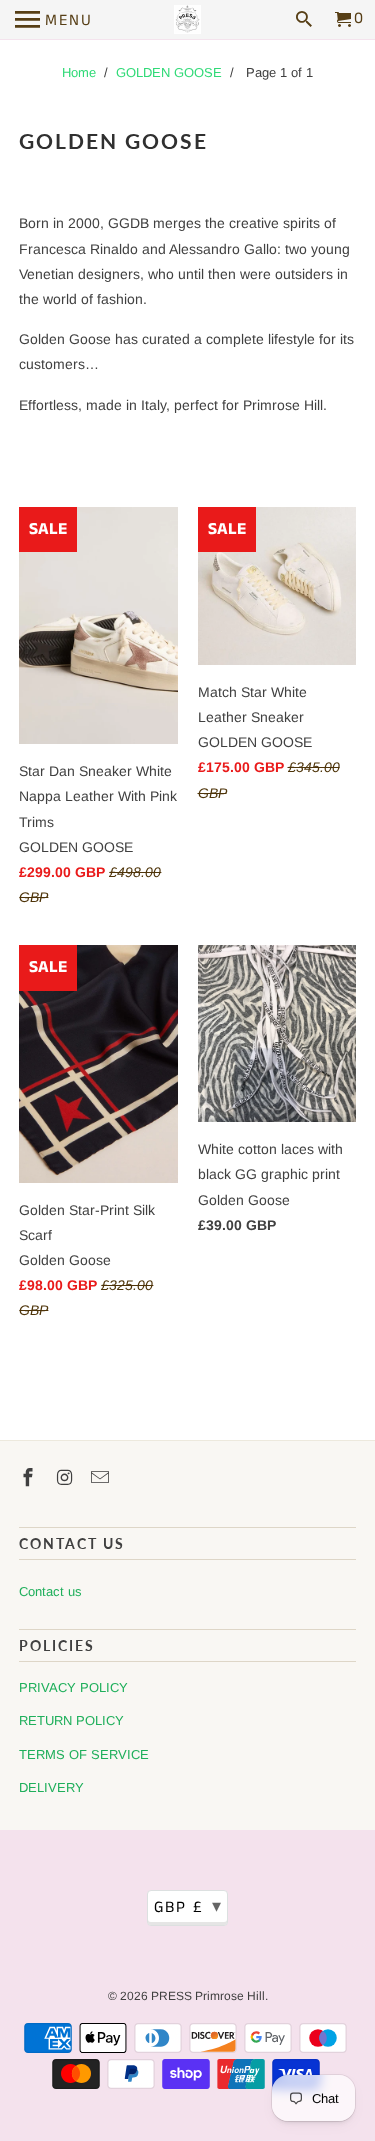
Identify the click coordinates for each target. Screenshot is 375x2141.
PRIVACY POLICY (73, 1687)
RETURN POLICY (71, 1720)
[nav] (54, 20)
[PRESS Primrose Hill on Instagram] (66, 1478)
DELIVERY (51, 1787)
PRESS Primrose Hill (208, 1996)
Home (79, 72)
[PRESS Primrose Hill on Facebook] (30, 1478)
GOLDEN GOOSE (169, 72)
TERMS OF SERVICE (84, 1754)
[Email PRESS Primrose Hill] (102, 1478)
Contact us (50, 1591)
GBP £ (188, 1907)
